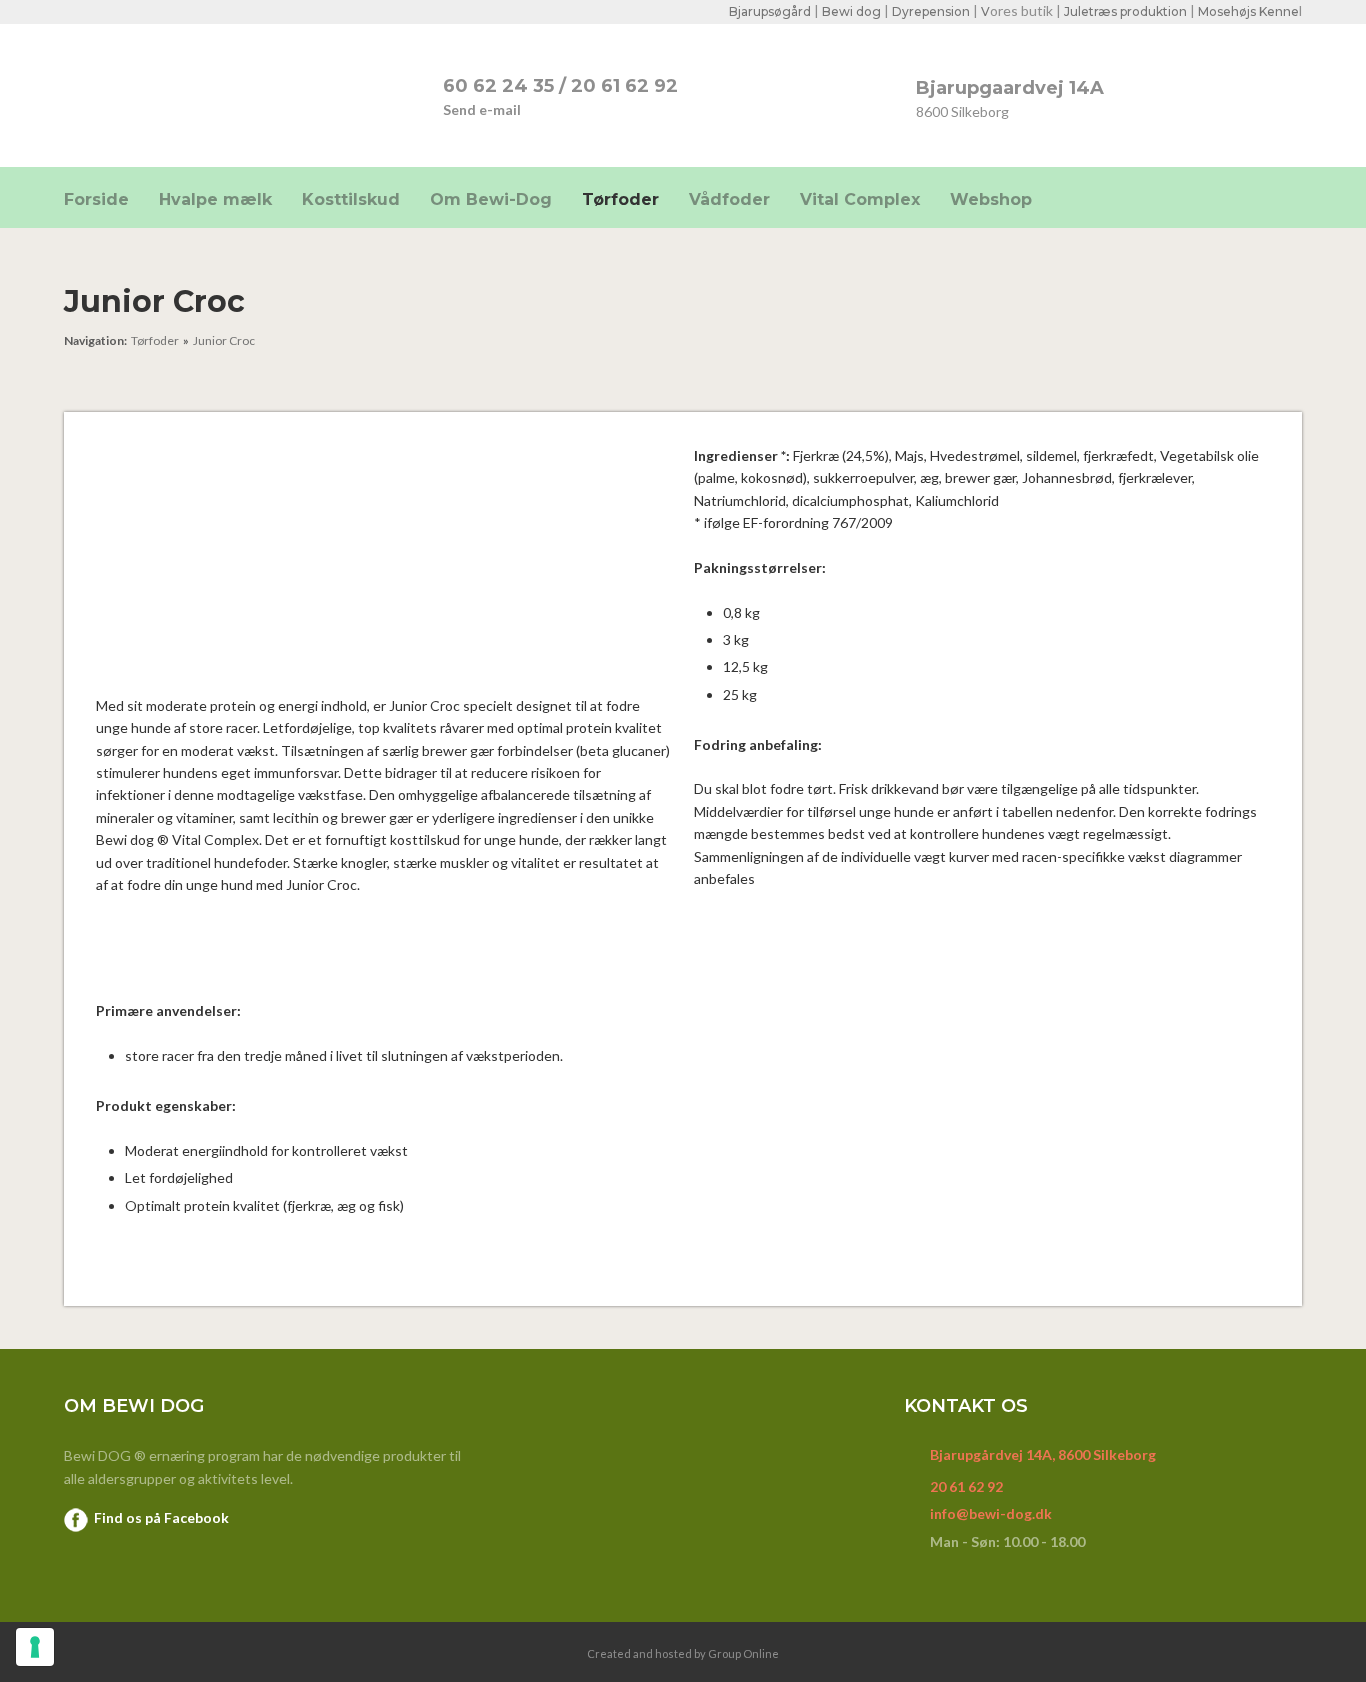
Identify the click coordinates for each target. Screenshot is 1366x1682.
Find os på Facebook (161, 1517)
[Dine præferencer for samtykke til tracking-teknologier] (35, 1647)
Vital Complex (860, 199)
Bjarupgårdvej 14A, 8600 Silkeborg (1043, 1454)
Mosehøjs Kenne (1248, 11)
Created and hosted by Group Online (683, 1653)
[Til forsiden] (210, 95)
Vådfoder (729, 199)
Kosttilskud (351, 199)
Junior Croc (224, 340)
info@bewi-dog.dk (991, 1513)
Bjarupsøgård (770, 11)
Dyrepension (931, 11)
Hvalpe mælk (215, 199)
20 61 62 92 (624, 86)
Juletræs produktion (1125, 11)
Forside (96, 199)
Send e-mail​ (482, 109)
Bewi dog (851, 11)
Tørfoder (620, 199)
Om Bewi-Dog (491, 199)
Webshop (991, 199)
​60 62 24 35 (498, 86)
